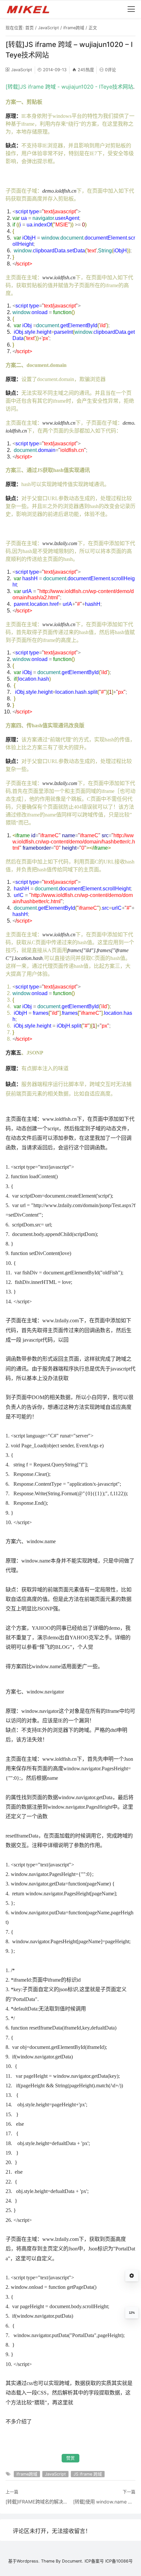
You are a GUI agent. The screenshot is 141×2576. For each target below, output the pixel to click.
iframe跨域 (74, 28)
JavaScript (49, 28)
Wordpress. (28, 2561)
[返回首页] (31, 9)
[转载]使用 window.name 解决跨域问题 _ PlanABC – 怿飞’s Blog (104, 2502)
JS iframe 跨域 (88, 2474)
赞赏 (70, 2458)
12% (132, 2313)
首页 (30, 28)
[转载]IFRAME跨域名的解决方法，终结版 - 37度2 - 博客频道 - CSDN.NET (37, 2502)
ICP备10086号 (119, 2561)
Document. (73, 2561)
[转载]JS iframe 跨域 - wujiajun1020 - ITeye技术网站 (69, 87)
